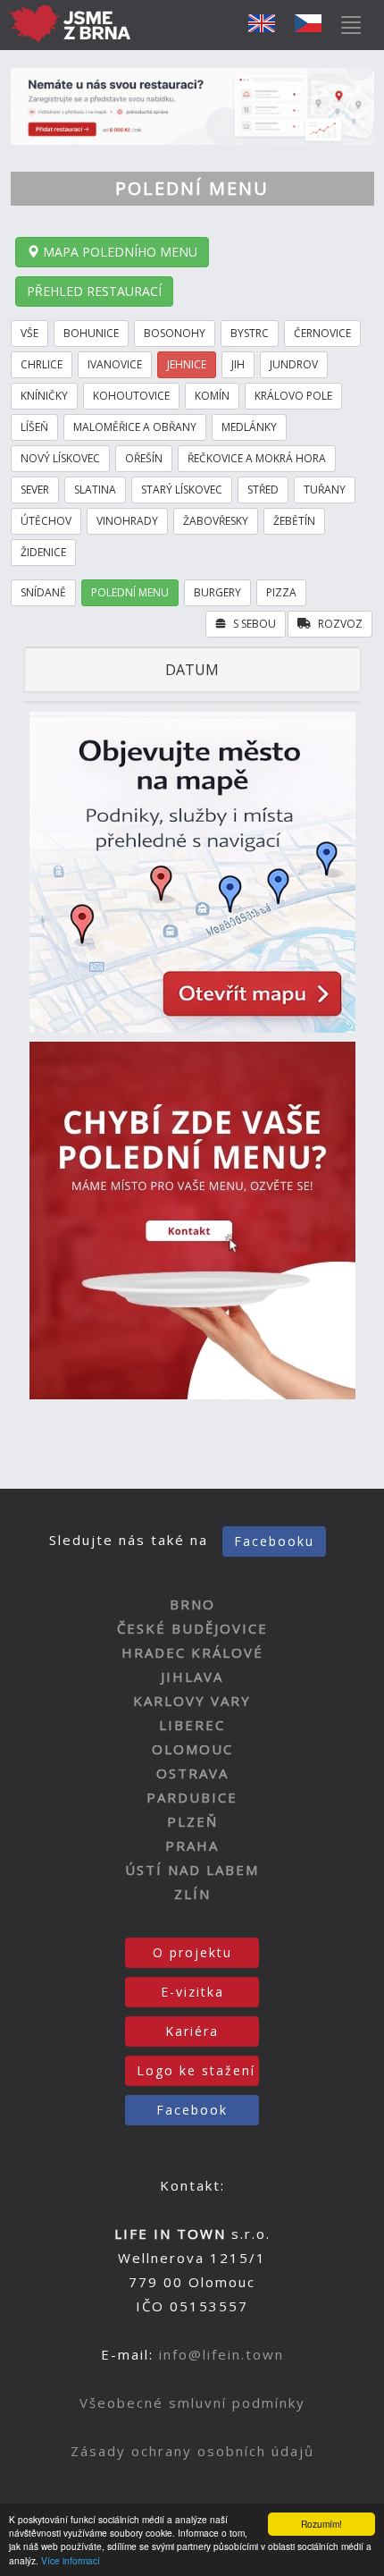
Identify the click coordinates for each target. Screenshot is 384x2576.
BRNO (192, 1604)
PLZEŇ (192, 1821)
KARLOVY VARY (192, 1701)
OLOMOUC (192, 1749)
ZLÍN (192, 1894)
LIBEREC (192, 1725)
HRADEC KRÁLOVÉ (192, 1652)
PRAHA (192, 1845)
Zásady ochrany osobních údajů (192, 2451)
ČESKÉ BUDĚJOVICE (192, 1628)
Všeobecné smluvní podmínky (192, 2403)
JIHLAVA (192, 1677)
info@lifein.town (221, 2354)
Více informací (71, 2560)
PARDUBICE (192, 1797)
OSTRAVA (192, 1773)
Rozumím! (321, 2524)
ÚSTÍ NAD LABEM (192, 1870)
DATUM (192, 670)
